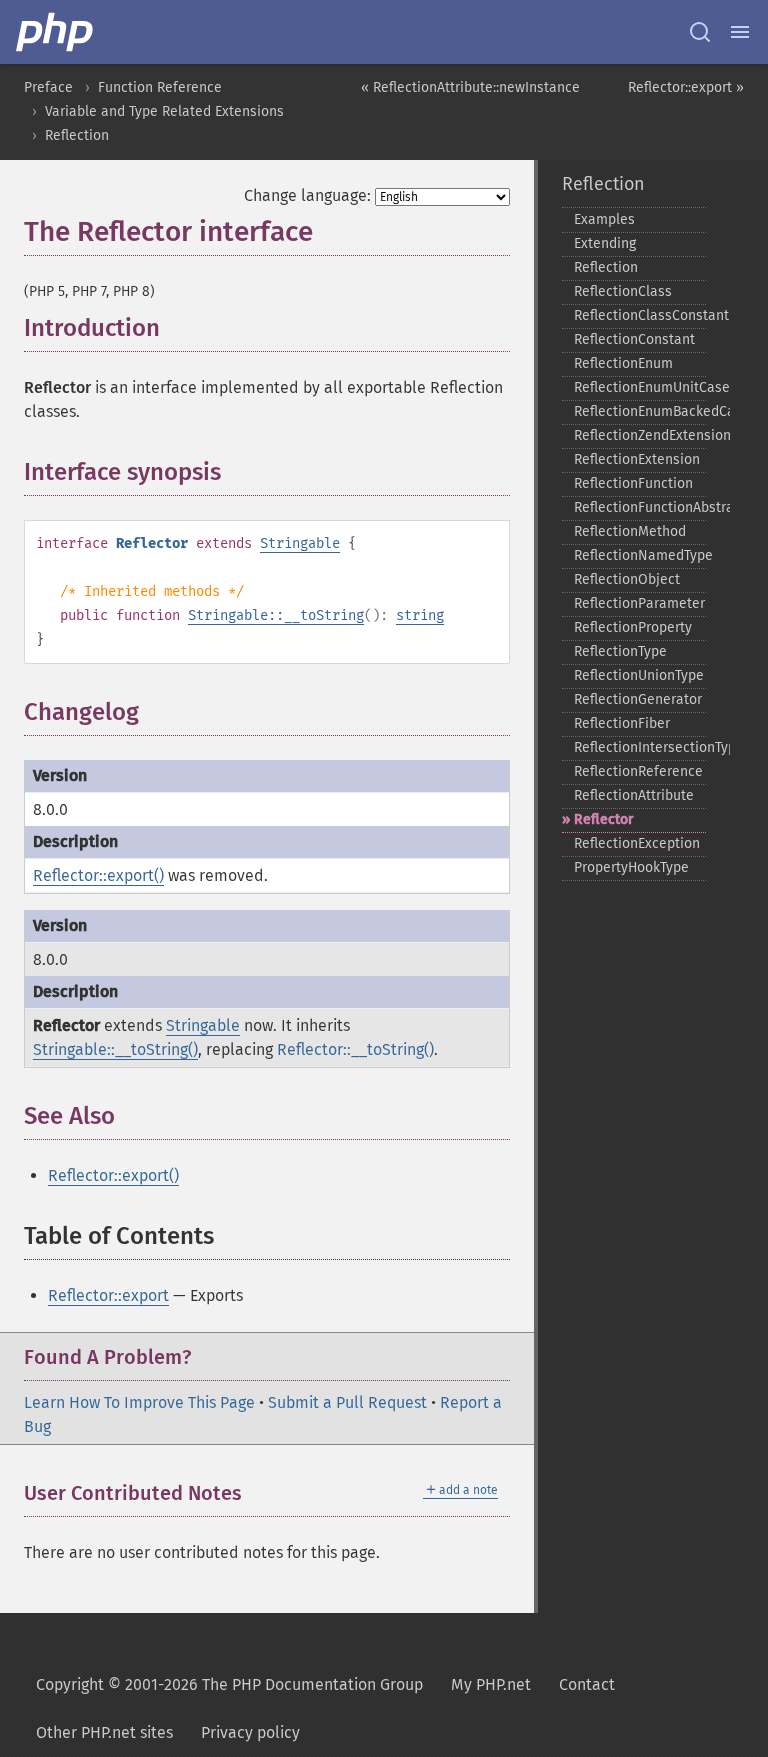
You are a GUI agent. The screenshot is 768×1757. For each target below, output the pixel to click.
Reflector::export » (686, 87)
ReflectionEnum (623, 363)
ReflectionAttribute (634, 795)
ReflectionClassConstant (640, 315)
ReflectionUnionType (639, 675)
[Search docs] (700, 32)
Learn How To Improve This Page (139, 1402)
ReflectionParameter (639, 603)
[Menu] (740, 32)
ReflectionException (637, 843)
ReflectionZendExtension (640, 435)
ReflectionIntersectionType (640, 747)
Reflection (77, 135)
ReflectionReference (638, 771)
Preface (48, 87)
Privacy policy (250, 1732)
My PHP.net (491, 1684)
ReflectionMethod (630, 531)
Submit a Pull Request (347, 1402)
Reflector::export (108, 1295)
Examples (604, 219)
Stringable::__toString (276, 615)
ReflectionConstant (634, 339)
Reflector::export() (98, 875)
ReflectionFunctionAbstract (640, 507)
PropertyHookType (631, 867)
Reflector (604, 819)
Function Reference (160, 87)
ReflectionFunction (633, 483)
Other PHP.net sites (104, 1732)
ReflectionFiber (622, 723)
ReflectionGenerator (638, 699)
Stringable (300, 543)
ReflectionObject (627, 579)
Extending (605, 243)
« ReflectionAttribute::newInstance (470, 87)
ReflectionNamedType (640, 555)
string (420, 615)
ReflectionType (620, 651)
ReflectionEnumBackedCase (640, 411)
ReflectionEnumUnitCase (640, 387)
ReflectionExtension (637, 459)
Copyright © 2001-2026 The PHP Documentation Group (229, 1684)
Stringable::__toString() (115, 1049)
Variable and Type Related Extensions (164, 111)
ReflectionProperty (633, 627)
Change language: (307, 195)
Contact (587, 1684)
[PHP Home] (56, 32)
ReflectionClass (623, 291)
